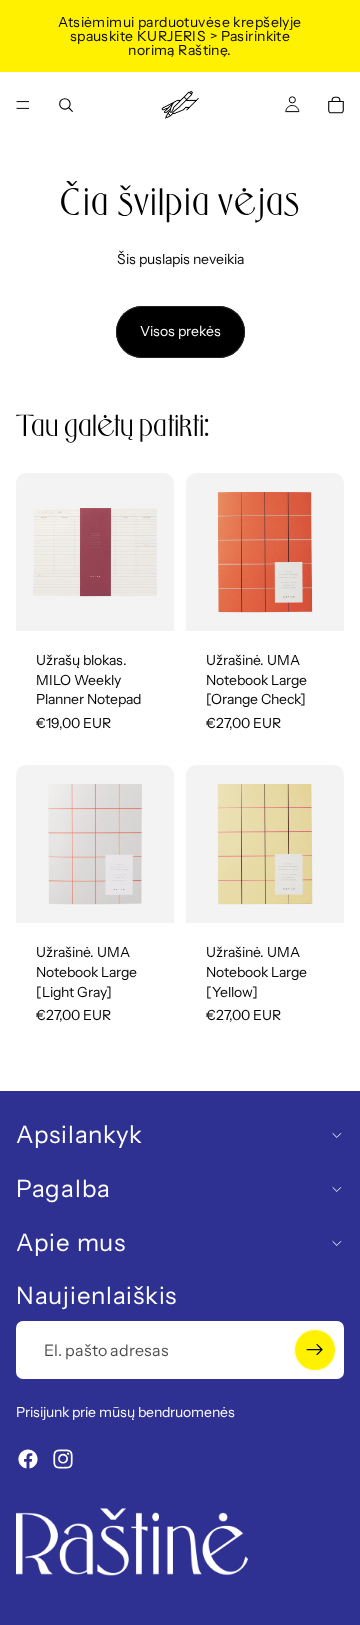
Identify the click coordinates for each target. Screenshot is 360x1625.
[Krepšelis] (336, 105)
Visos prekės (180, 331)
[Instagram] (63, 1459)
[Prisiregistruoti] (315, 1350)
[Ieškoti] (66, 105)
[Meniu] (23, 105)
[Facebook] (28, 1459)
